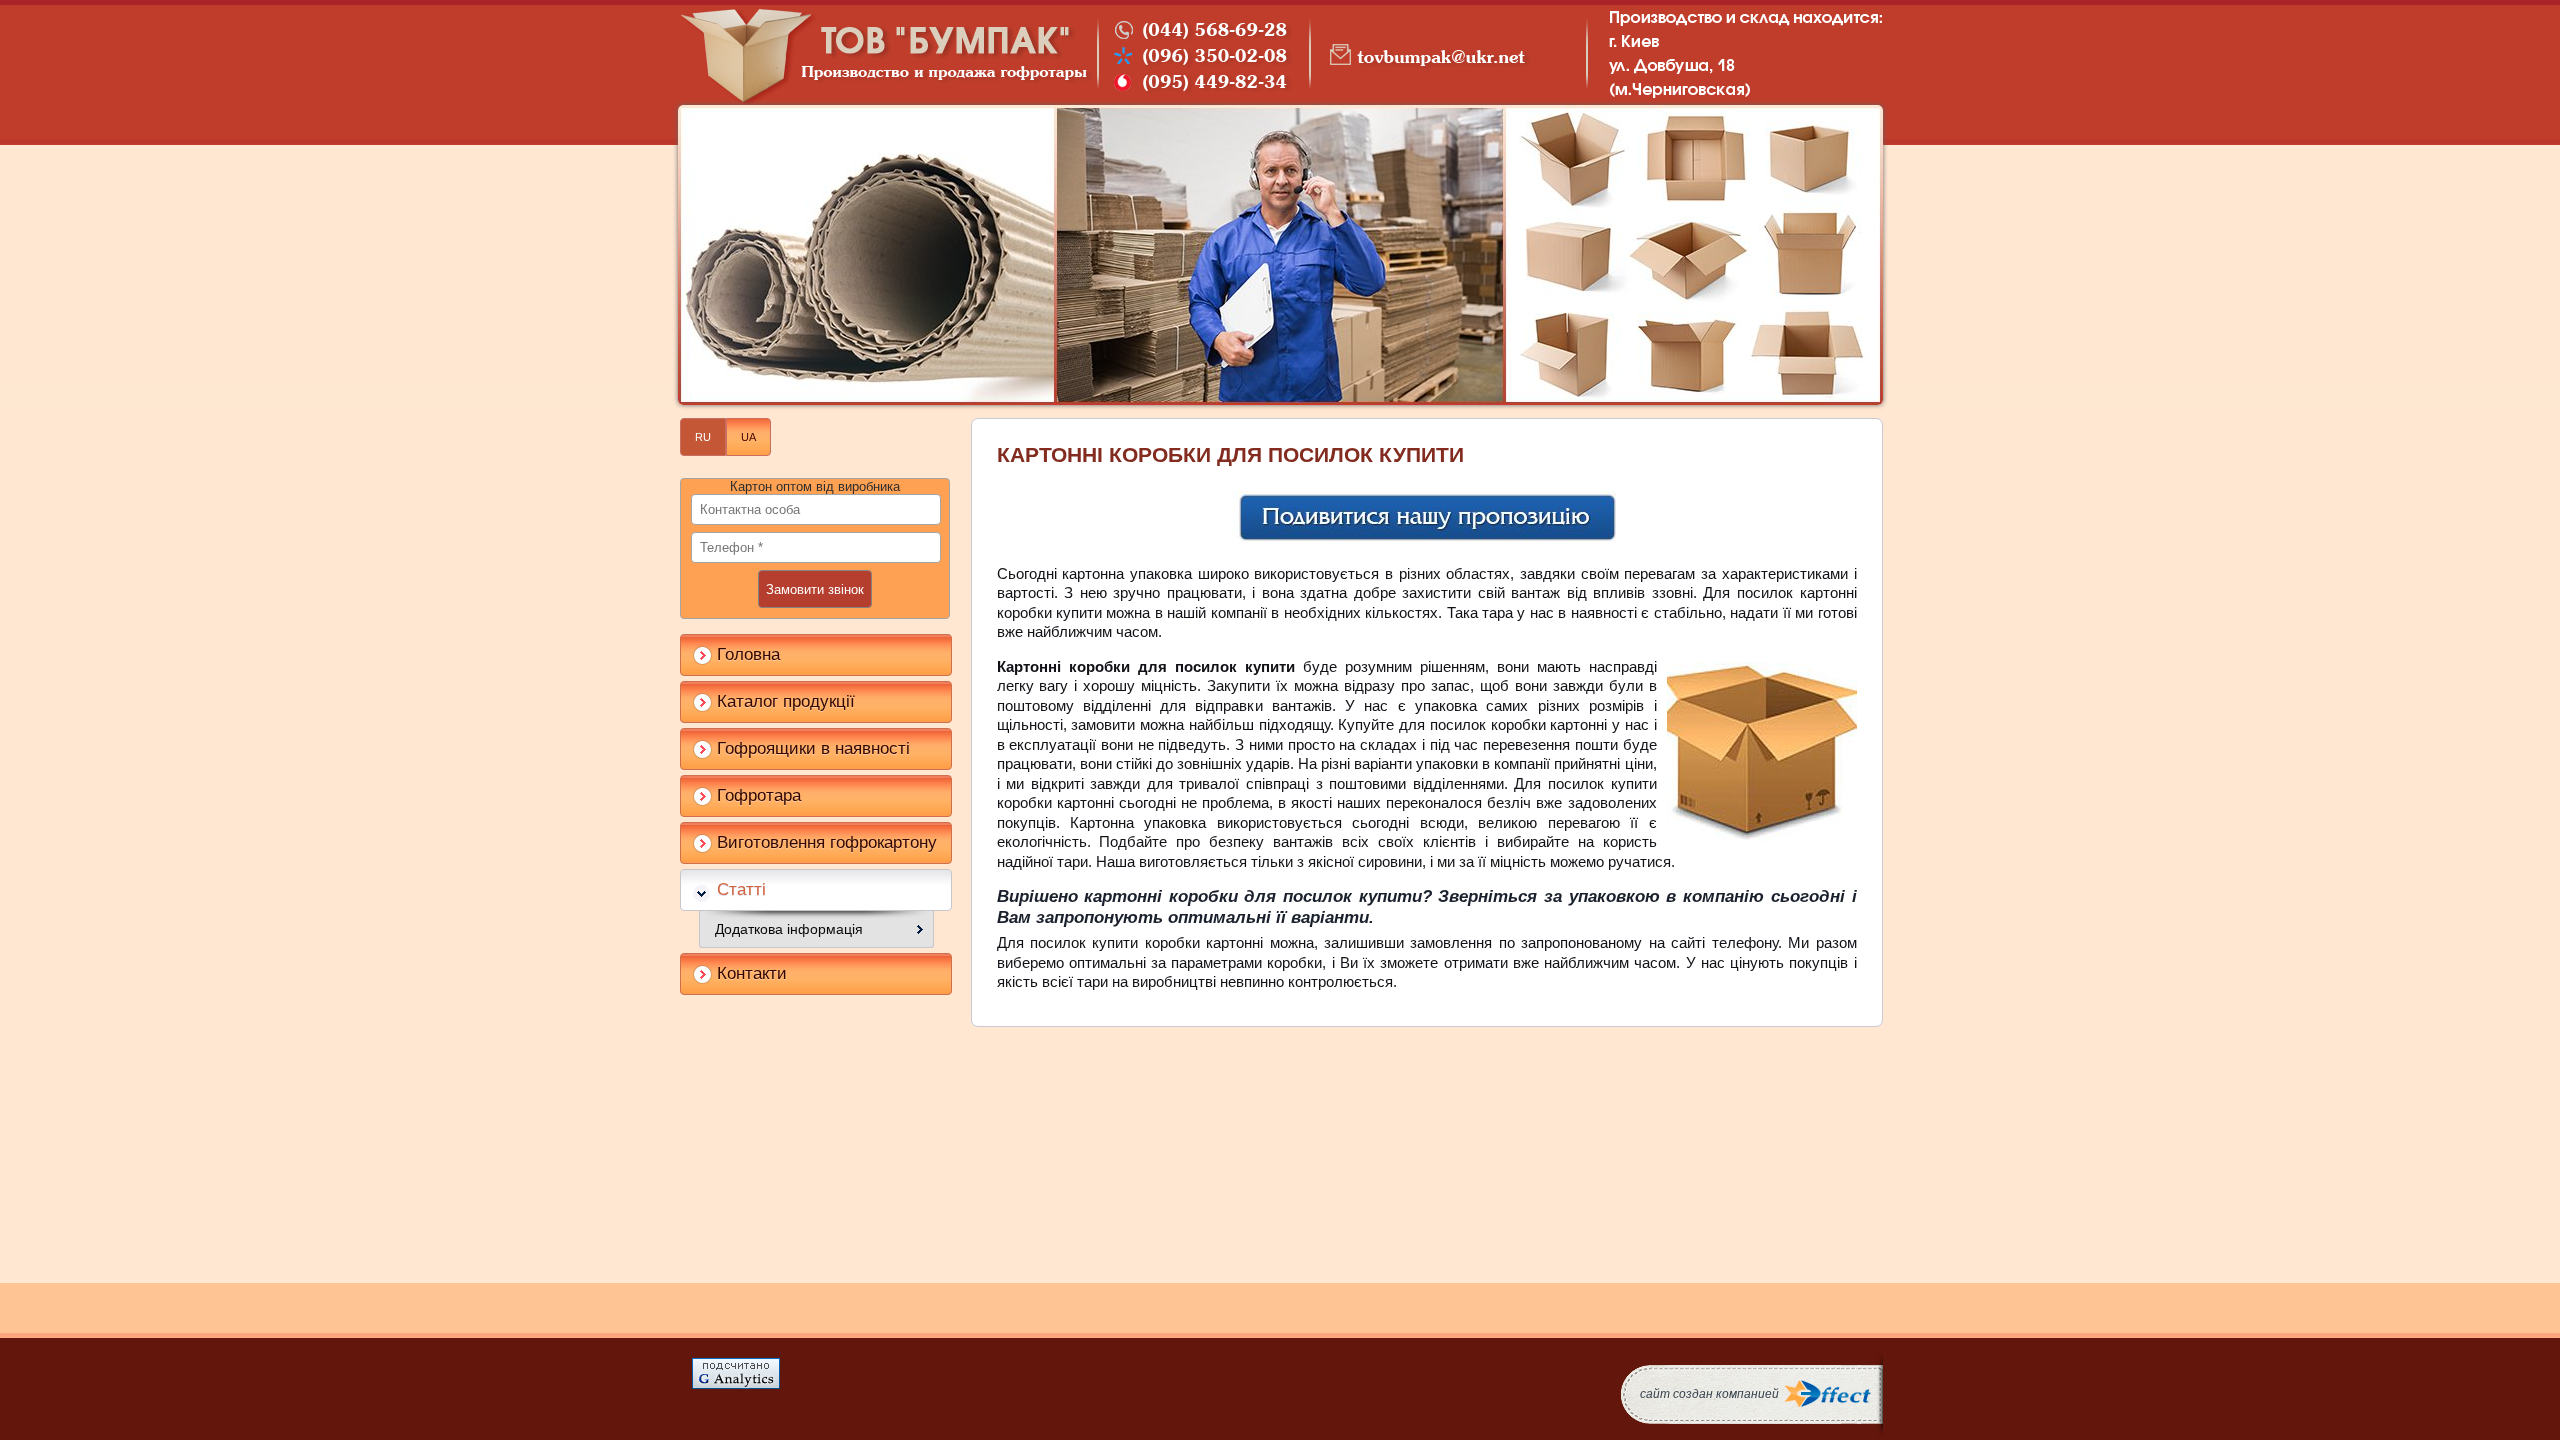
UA (748, 437)
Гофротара (759, 795)
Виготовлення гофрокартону (827, 842)
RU (703, 437)
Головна (748, 654)
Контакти (752, 973)
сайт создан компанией (1709, 1394)
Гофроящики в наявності (813, 748)
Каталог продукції (786, 701)
